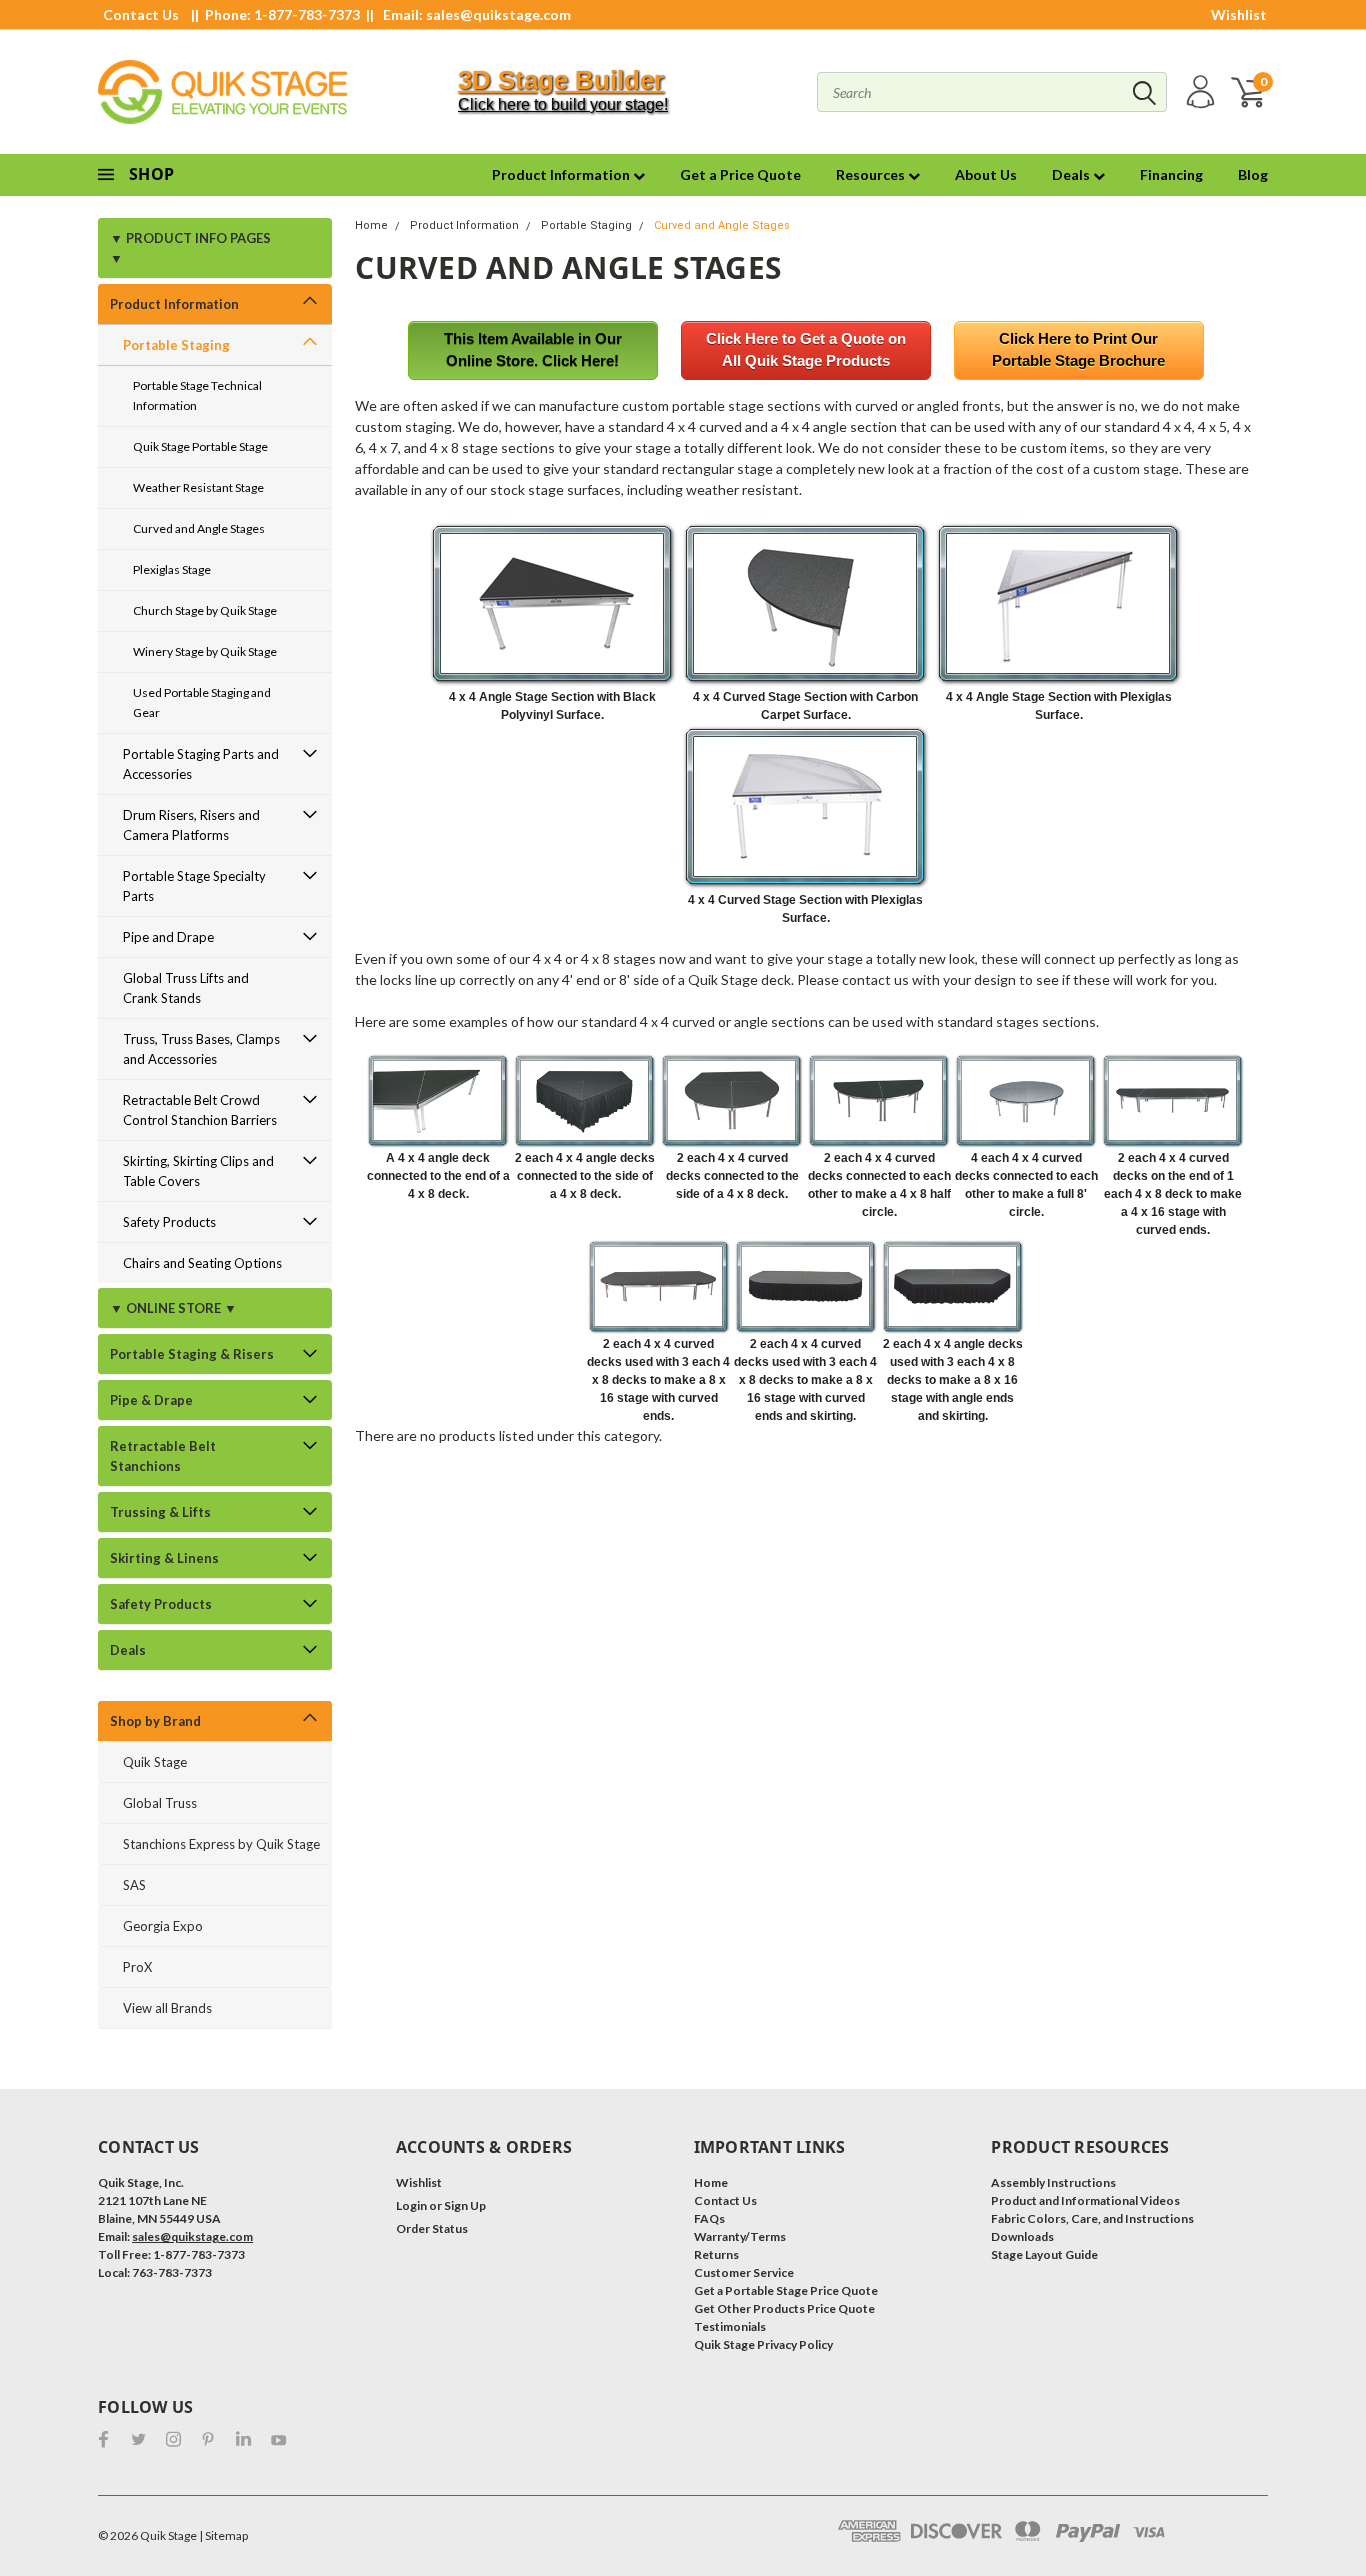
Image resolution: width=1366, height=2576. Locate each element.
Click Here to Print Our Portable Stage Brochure (1078, 350)
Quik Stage (155, 1762)
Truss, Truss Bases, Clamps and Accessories (201, 1049)
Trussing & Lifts (160, 1512)
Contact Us (141, 14)
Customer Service (744, 2272)
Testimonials (730, 2326)
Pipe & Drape (151, 1400)
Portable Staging (176, 345)
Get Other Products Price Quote (784, 2308)
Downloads (1022, 2236)
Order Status (432, 2228)
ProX (137, 1967)
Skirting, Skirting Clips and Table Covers (198, 1171)
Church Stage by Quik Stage (205, 610)
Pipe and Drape (168, 937)
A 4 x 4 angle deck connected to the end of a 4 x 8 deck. (438, 1176)
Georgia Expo (163, 1926)
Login (411, 2205)
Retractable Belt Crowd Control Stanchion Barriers (200, 1110)
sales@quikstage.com (498, 14)
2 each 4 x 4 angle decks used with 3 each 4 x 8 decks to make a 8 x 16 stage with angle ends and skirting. (953, 1380)
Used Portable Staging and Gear (202, 702)
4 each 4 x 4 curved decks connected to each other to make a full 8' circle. (1026, 1185)
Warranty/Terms (740, 2236)
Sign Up (465, 2205)
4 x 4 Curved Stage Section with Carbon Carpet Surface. (805, 706)
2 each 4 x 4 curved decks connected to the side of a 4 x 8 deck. (732, 1176)
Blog (1253, 174)
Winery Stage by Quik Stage (205, 651)
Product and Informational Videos (1085, 2200)
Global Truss (160, 1803)
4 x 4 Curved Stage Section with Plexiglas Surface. (805, 909)
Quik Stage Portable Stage (200, 446)
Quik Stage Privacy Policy (763, 2344)
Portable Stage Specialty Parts (194, 886)
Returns (716, 2254)
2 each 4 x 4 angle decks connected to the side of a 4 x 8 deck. (585, 1176)
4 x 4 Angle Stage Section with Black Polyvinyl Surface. (552, 706)
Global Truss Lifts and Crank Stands (186, 988)
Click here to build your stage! (563, 104)
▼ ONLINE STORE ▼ (173, 1308)
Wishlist (1239, 14)
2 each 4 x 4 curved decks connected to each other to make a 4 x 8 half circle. (879, 1185)
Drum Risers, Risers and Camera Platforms (191, 825)
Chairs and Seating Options (202, 1263)
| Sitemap (223, 2535)
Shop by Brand (155, 1721)
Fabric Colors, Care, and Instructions (1092, 2218)
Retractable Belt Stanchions (163, 1456)
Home (371, 225)
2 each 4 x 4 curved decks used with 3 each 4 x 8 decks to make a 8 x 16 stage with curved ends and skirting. (805, 1380)
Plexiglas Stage (172, 569)
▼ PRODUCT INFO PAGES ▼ (190, 248)
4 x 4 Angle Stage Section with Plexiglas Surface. (1059, 706)
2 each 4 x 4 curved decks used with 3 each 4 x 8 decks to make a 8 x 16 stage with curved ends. (658, 1380)
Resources (872, 174)
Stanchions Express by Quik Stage (221, 1844)
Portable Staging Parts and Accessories (201, 764)
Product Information (562, 174)
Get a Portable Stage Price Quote (786, 2290)
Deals (1072, 174)
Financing (1171, 174)
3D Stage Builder (561, 80)
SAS (134, 1885)
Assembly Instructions (1053, 2182)
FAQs (709, 2218)
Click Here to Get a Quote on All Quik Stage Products (806, 350)
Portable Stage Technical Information (197, 395)
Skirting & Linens (164, 1558)
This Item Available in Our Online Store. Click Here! (533, 350)
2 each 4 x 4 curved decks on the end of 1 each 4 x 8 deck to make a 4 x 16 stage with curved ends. (1173, 1194)
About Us (986, 174)
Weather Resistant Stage (198, 487)
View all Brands (167, 2008)
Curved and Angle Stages (199, 528)
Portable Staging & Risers (192, 1354)
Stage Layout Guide (1044, 2254)
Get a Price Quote (740, 174)
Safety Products (169, 1222)
